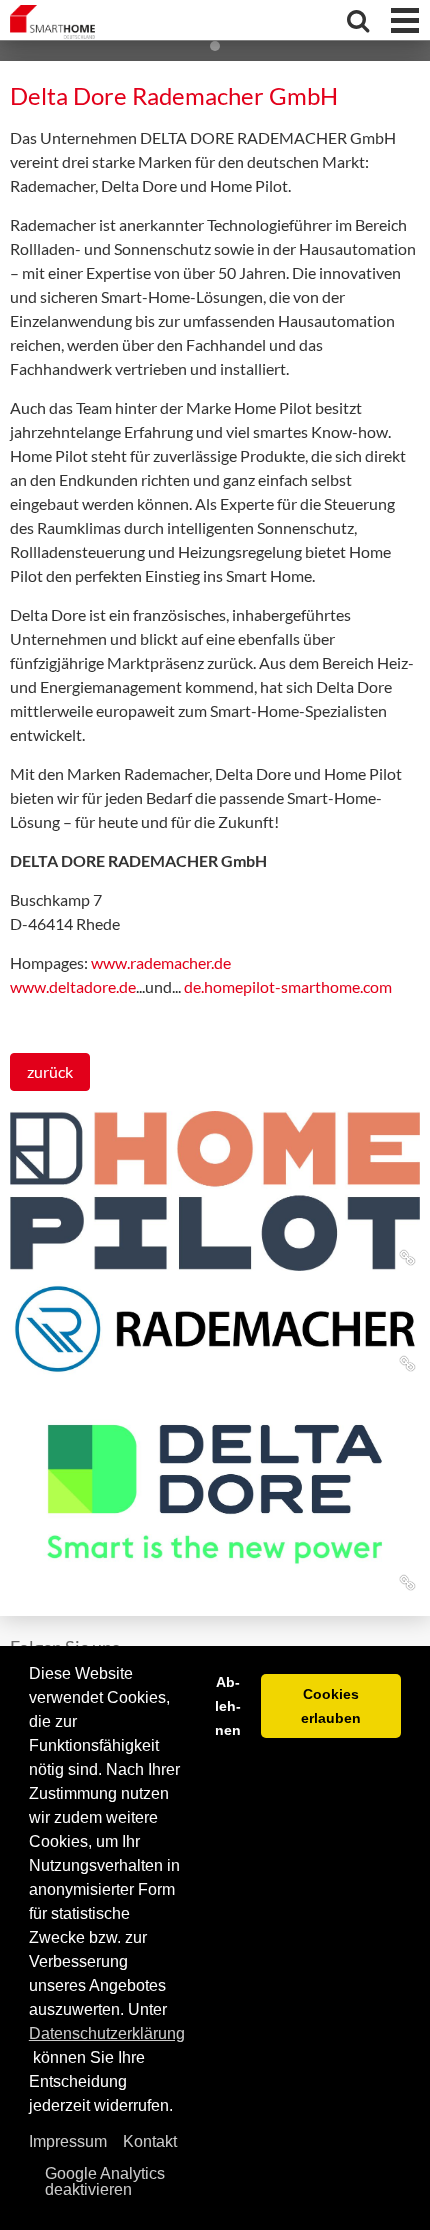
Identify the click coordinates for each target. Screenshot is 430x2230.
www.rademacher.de (161, 962)
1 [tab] (215, 46)
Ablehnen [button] (228, 1706)
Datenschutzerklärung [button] (107, 2033)
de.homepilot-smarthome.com (288, 986)
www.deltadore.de (73, 986)
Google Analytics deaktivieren (105, 2181)
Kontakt (150, 2141)
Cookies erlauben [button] (331, 1706)
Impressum (68, 2141)
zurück (50, 1071)
